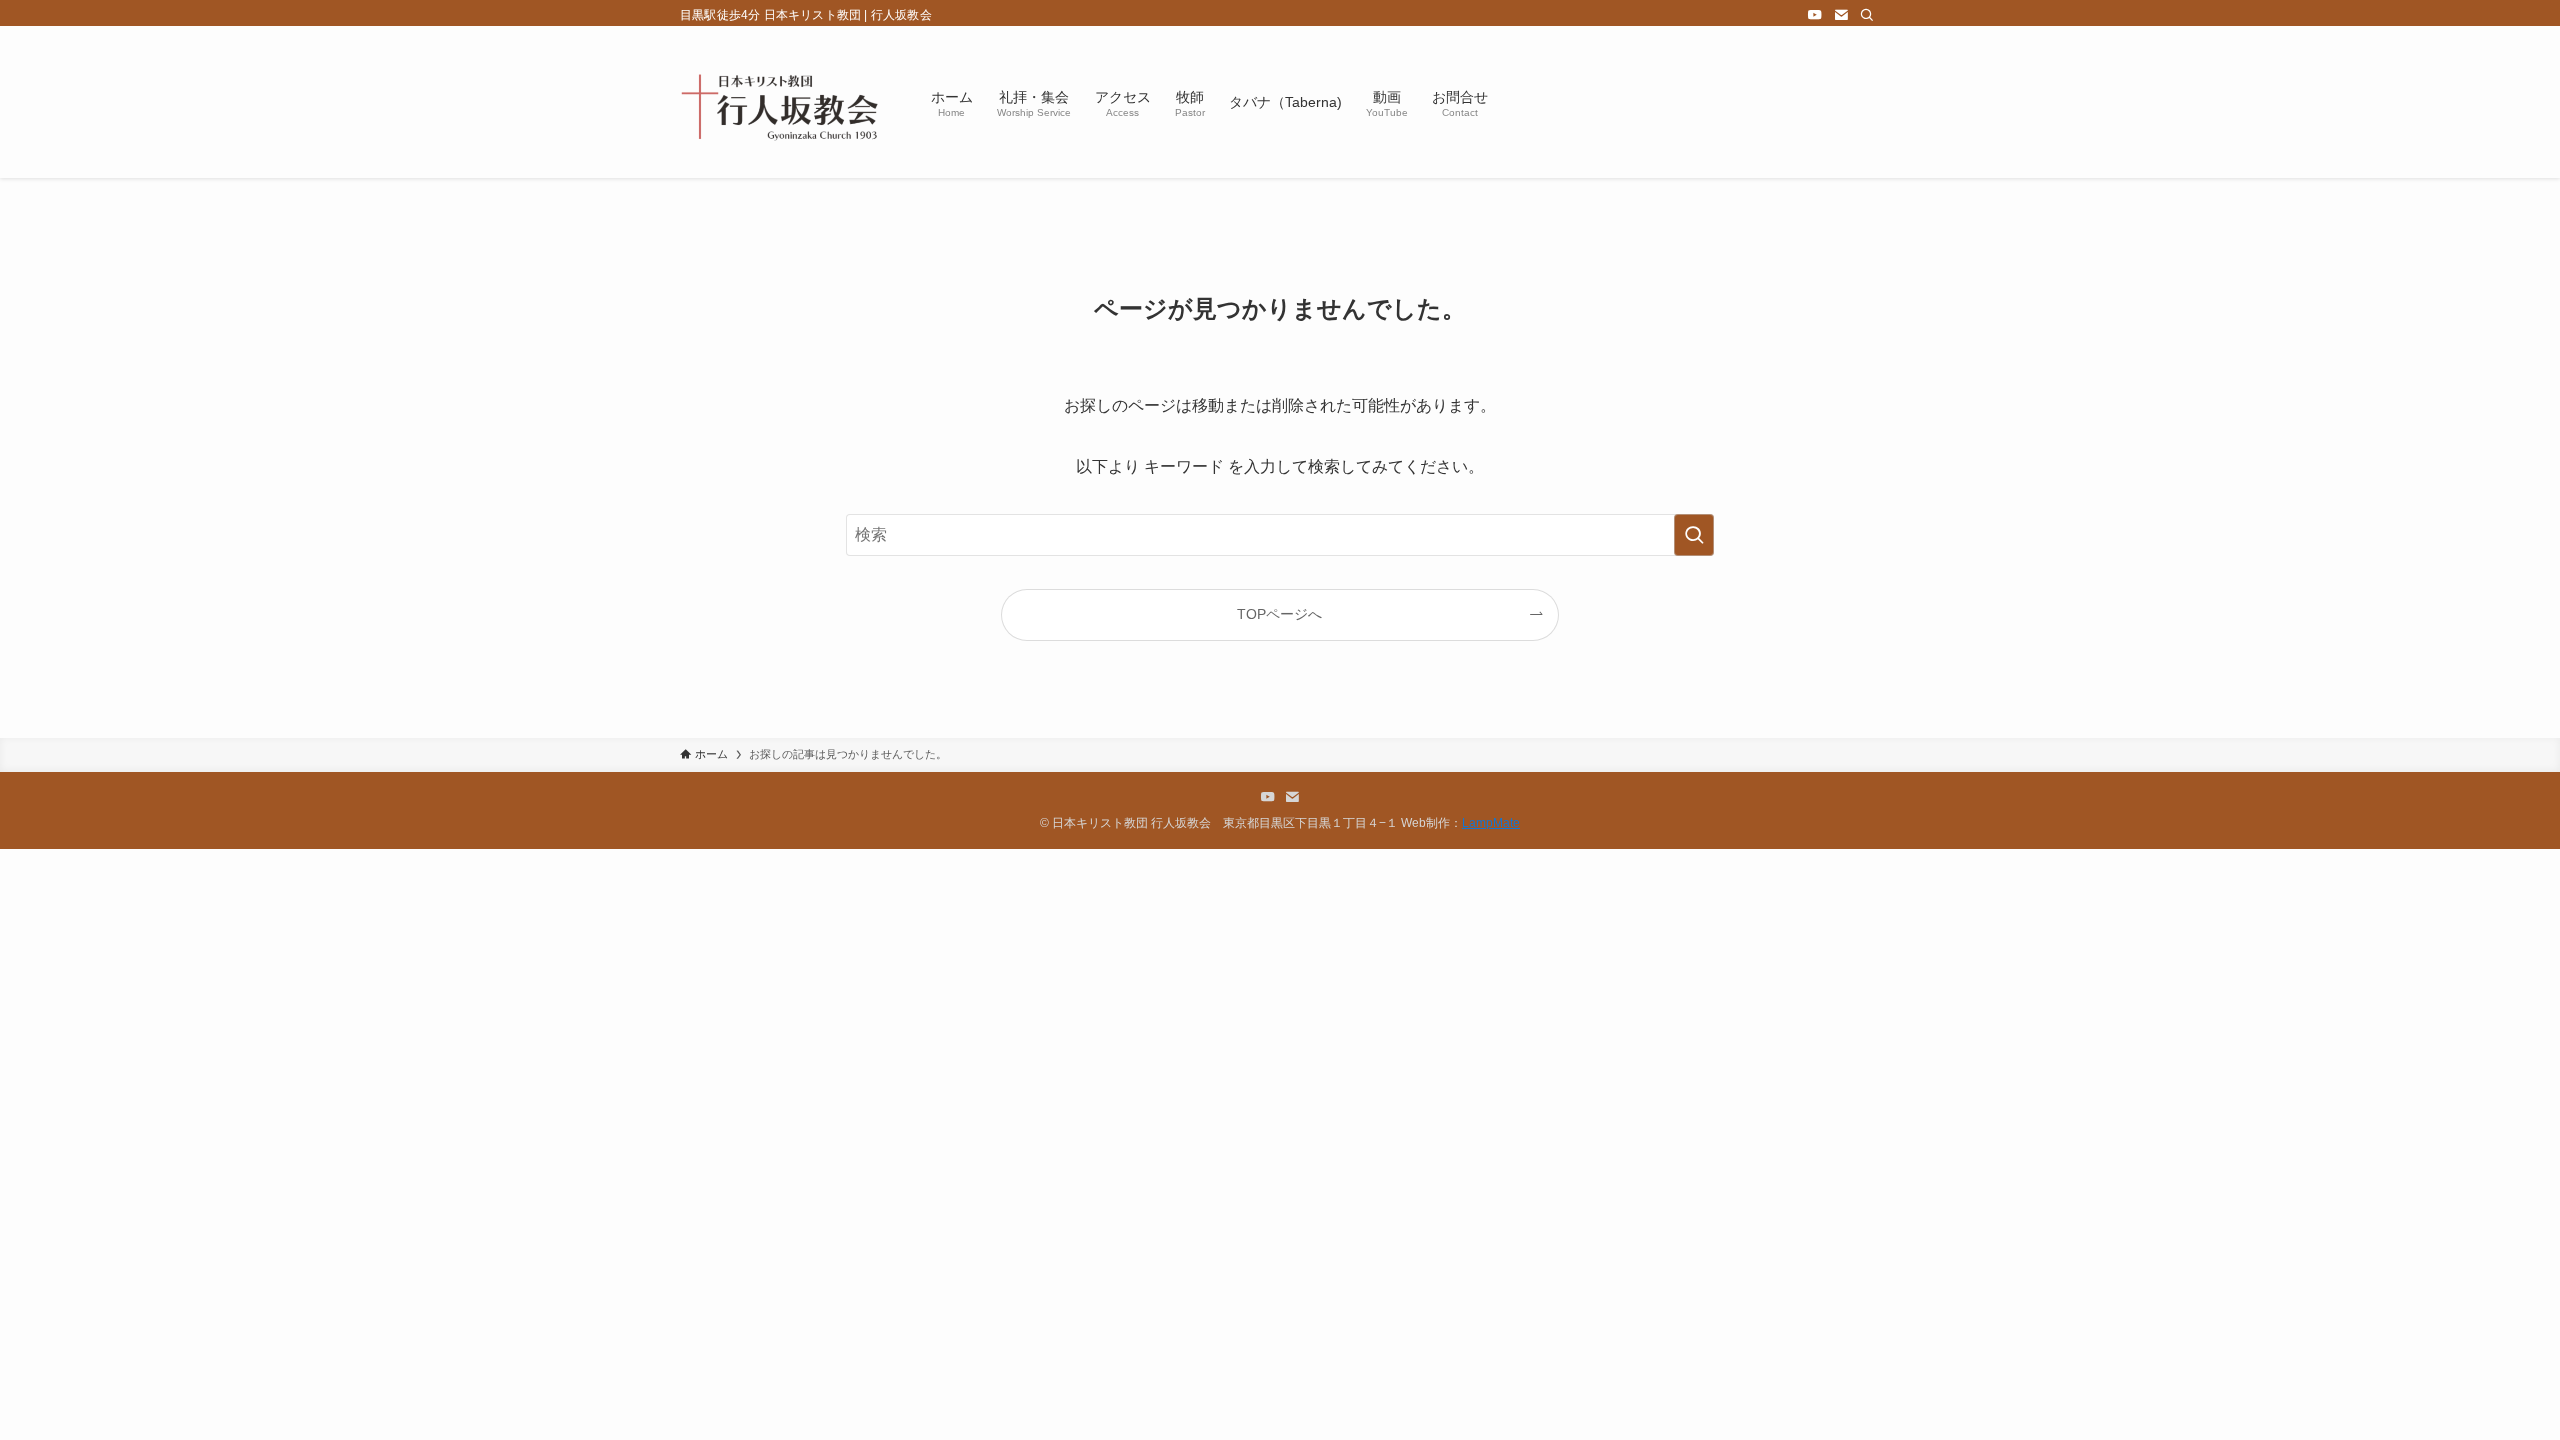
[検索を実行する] (1694, 535)
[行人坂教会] (779, 102)
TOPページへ (1279, 614)
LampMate (1491, 823)
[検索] (1867, 15)
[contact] (1841, 15)
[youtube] (1815, 15)
